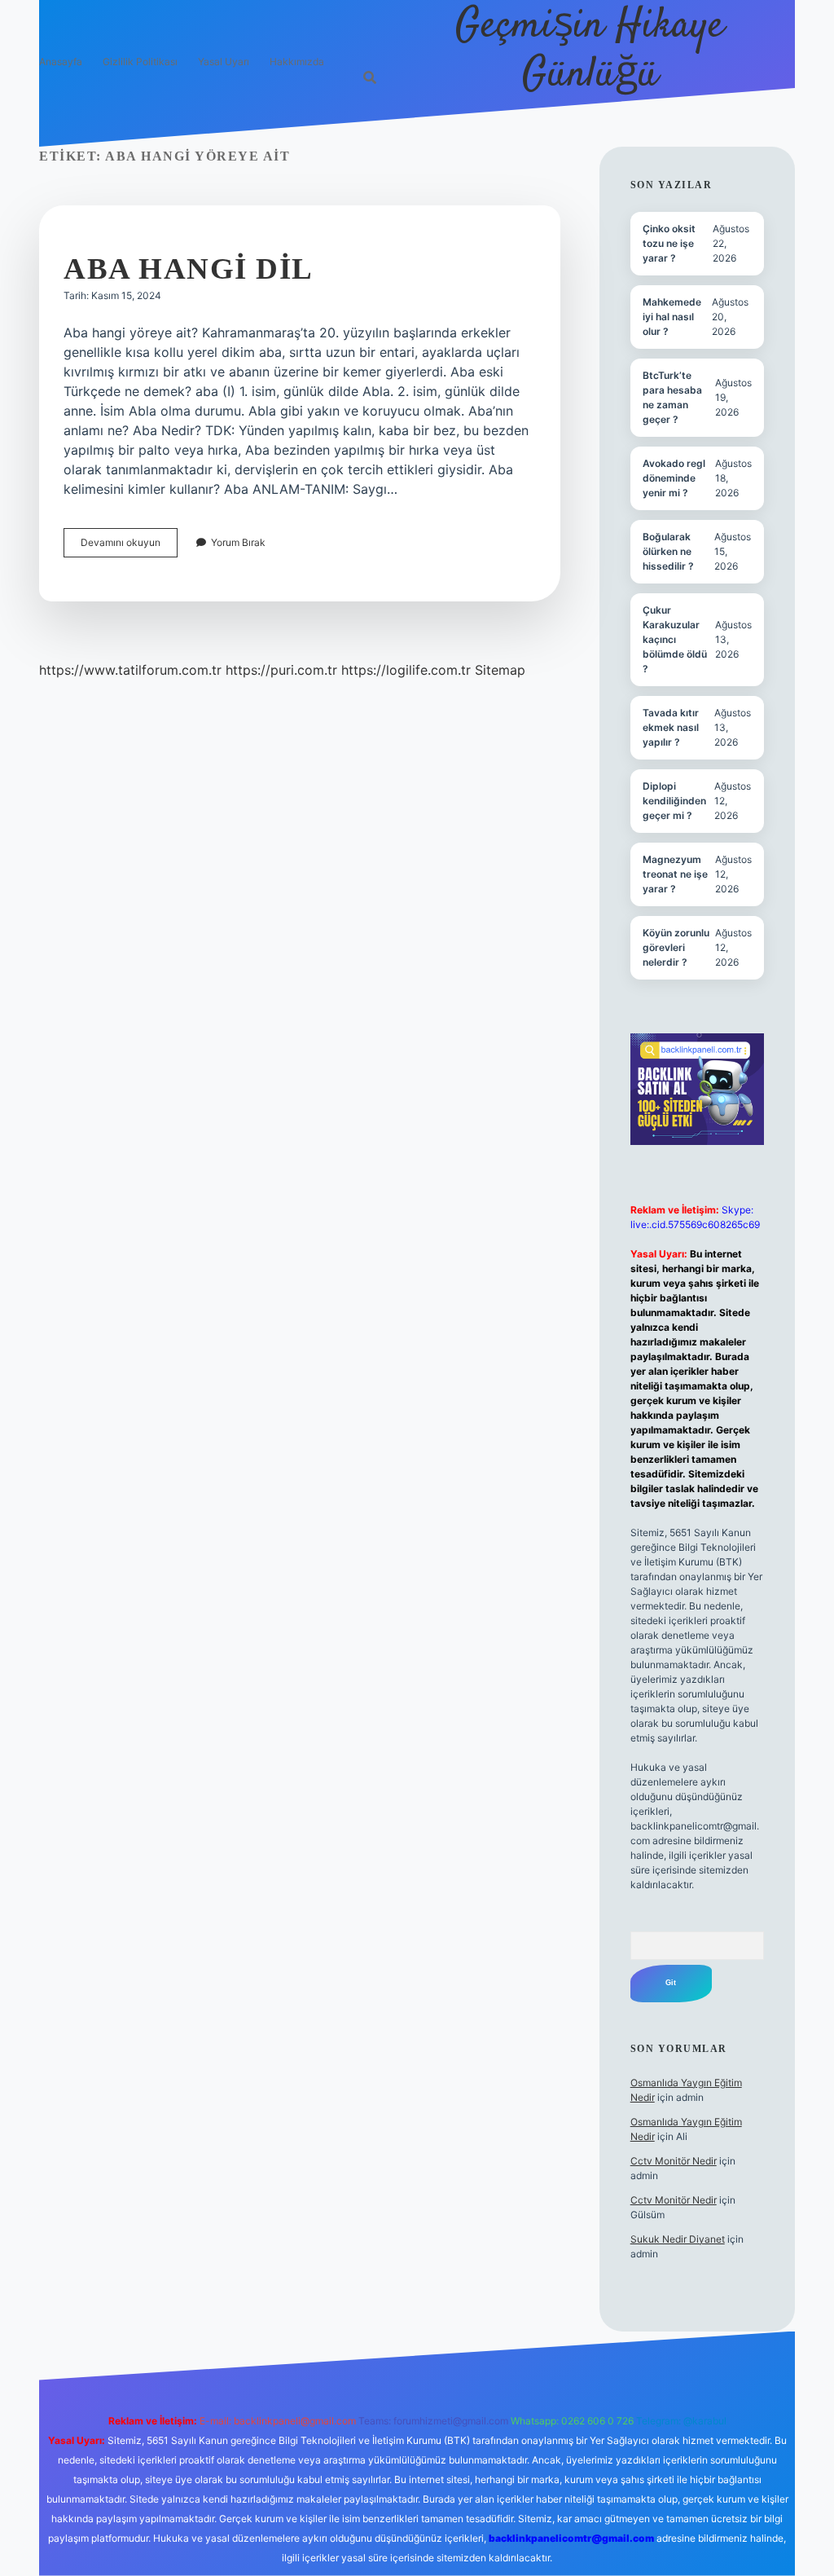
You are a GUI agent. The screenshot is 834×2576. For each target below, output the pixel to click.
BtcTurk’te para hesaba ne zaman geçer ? (672, 397)
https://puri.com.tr (281, 670)
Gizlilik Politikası (140, 62)
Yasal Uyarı (224, 62)
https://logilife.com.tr (406, 670)
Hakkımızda (297, 62)
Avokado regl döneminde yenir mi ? (674, 478)
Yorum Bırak (238, 542)
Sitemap (500, 670)
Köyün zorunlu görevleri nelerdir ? (676, 947)
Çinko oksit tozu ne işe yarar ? (669, 243)
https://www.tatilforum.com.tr (130, 670)
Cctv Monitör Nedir (674, 2161)
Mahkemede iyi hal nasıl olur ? (672, 317)
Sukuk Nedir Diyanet (678, 2239)
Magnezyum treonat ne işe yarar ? (675, 874)
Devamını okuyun (129, 546)
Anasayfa (61, 62)
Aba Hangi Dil (189, 269)
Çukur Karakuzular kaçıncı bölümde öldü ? (675, 639)
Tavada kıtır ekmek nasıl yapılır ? (671, 727)
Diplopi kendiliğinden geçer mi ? (674, 801)
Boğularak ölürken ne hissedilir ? (668, 551)
